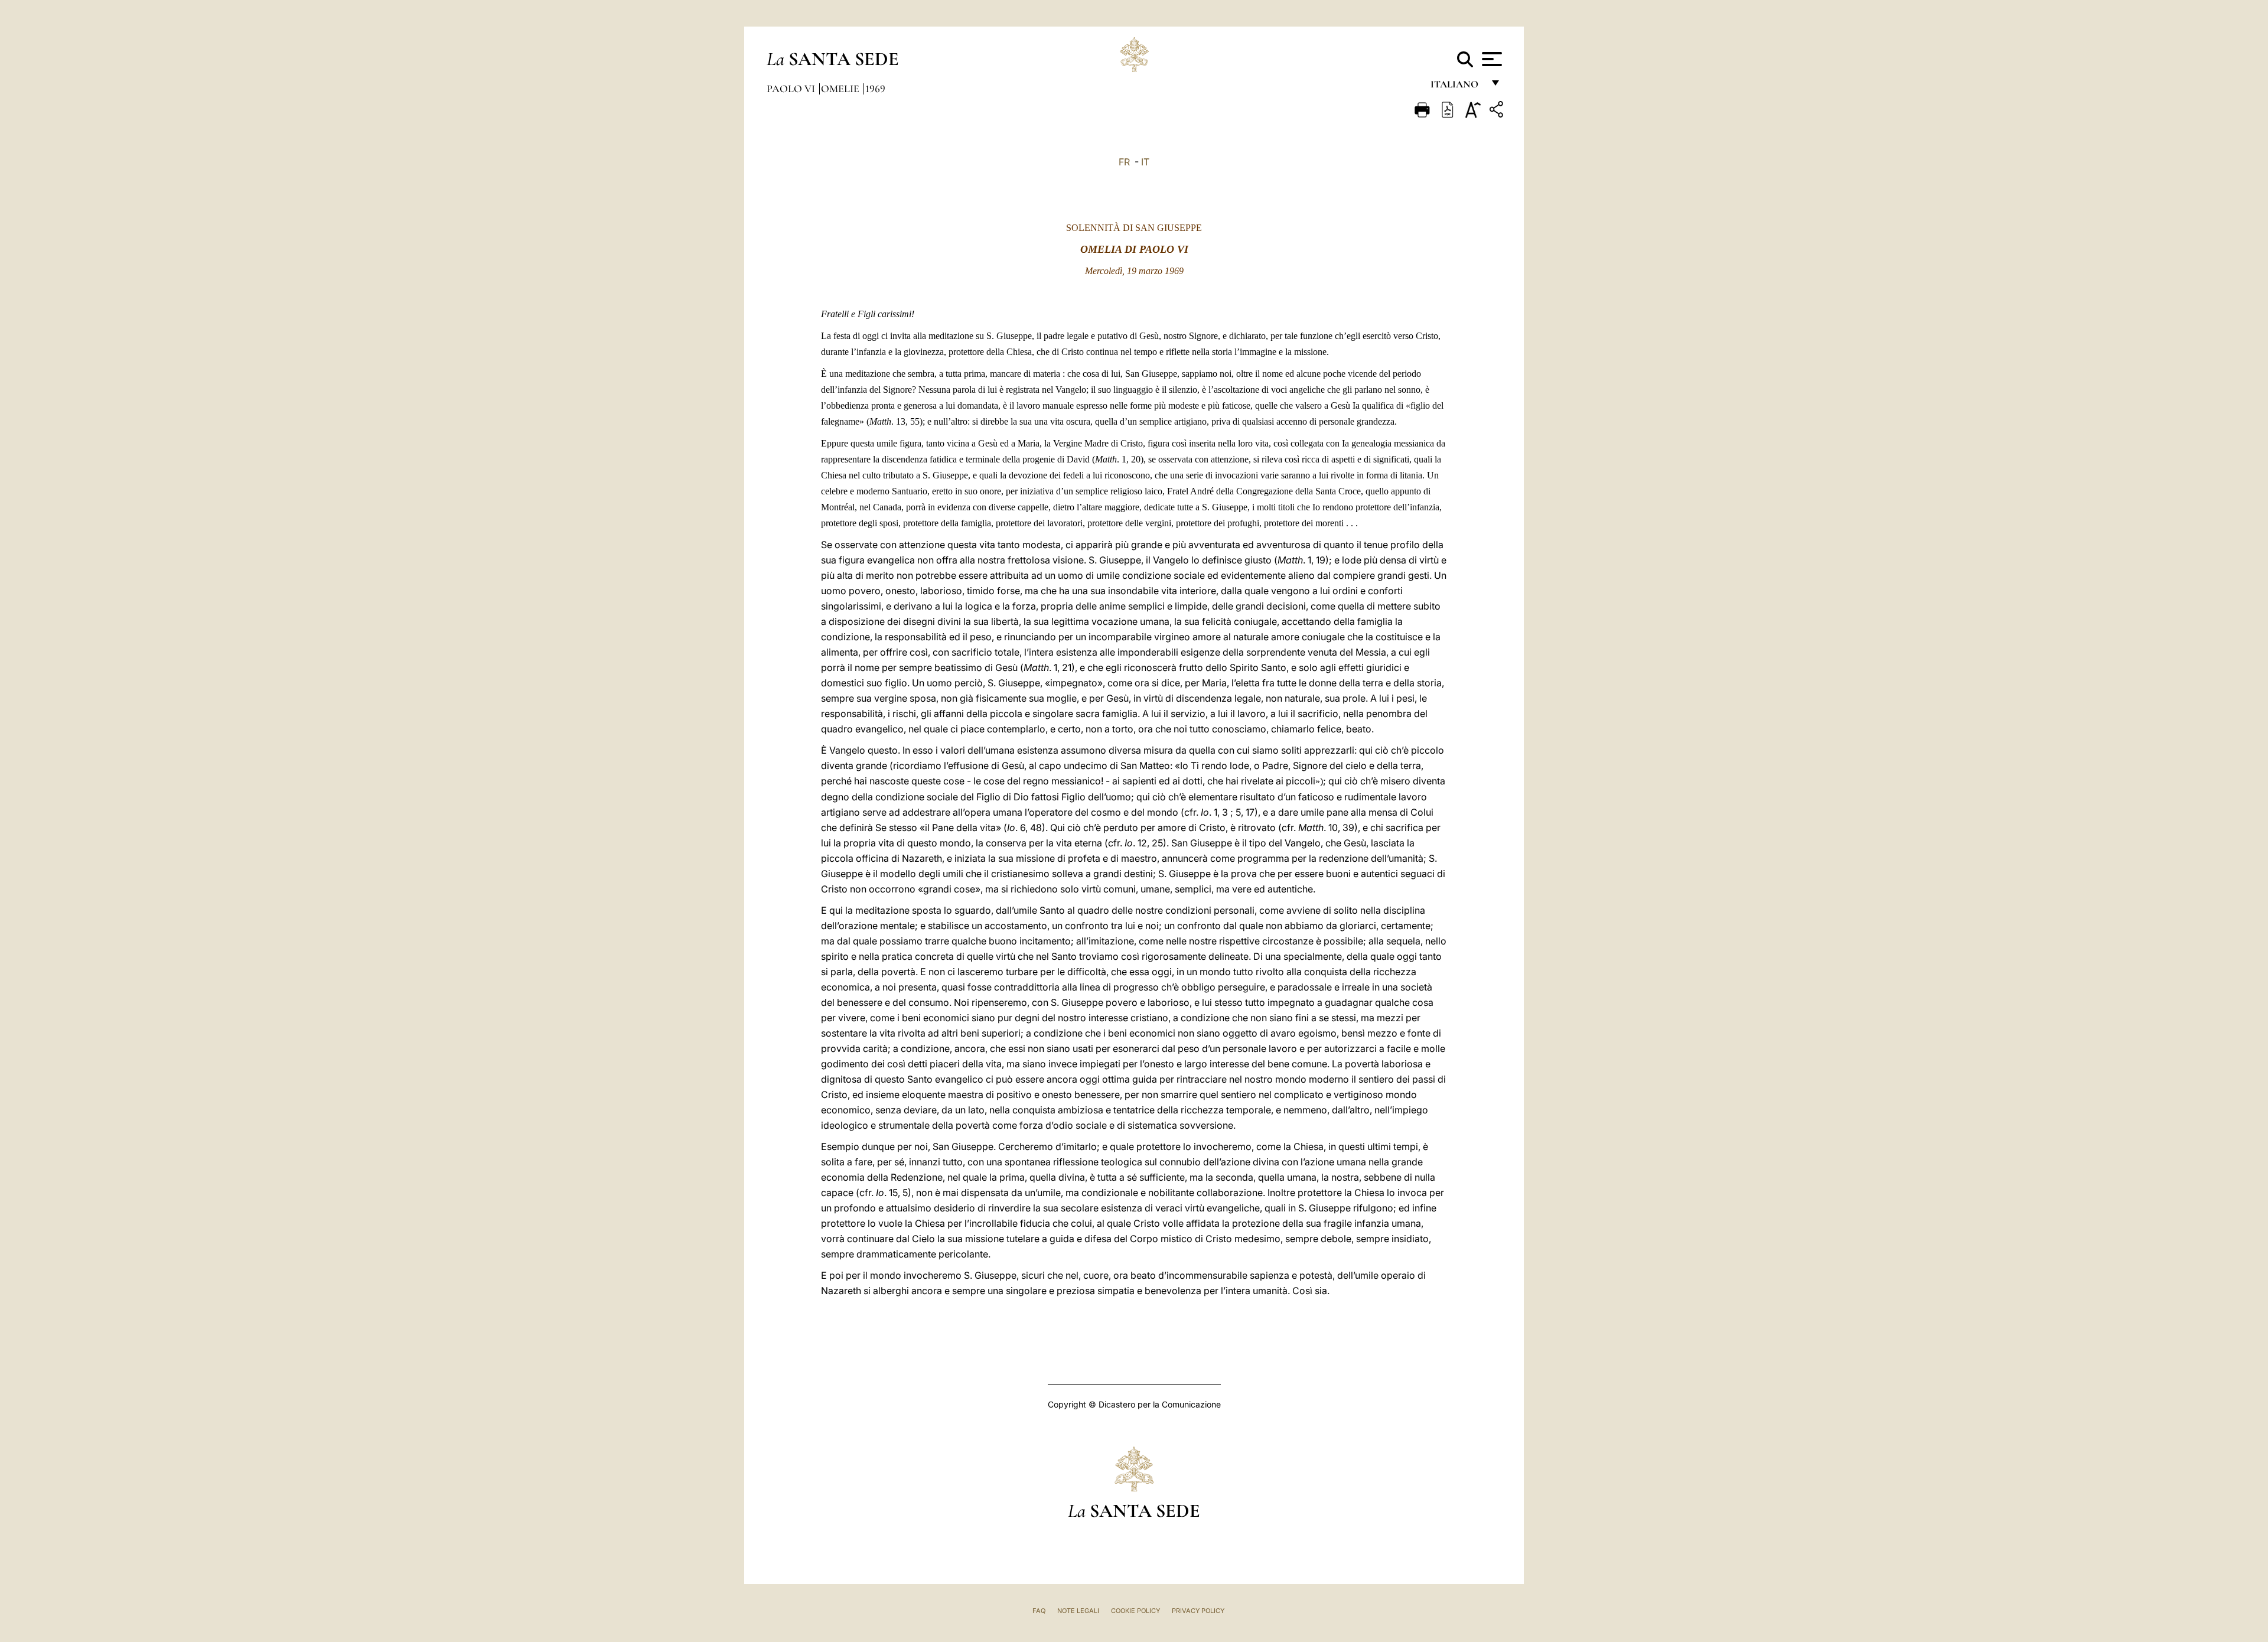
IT (1145, 162)
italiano (1457, 87)
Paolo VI (792, 89)
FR (1124, 162)
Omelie (841, 89)
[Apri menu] (1490, 59)
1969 (875, 89)
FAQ (1039, 1611)
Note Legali (1078, 1611)
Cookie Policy (1135, 1611)
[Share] (1498, 111)
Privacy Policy (1198, 1611)
